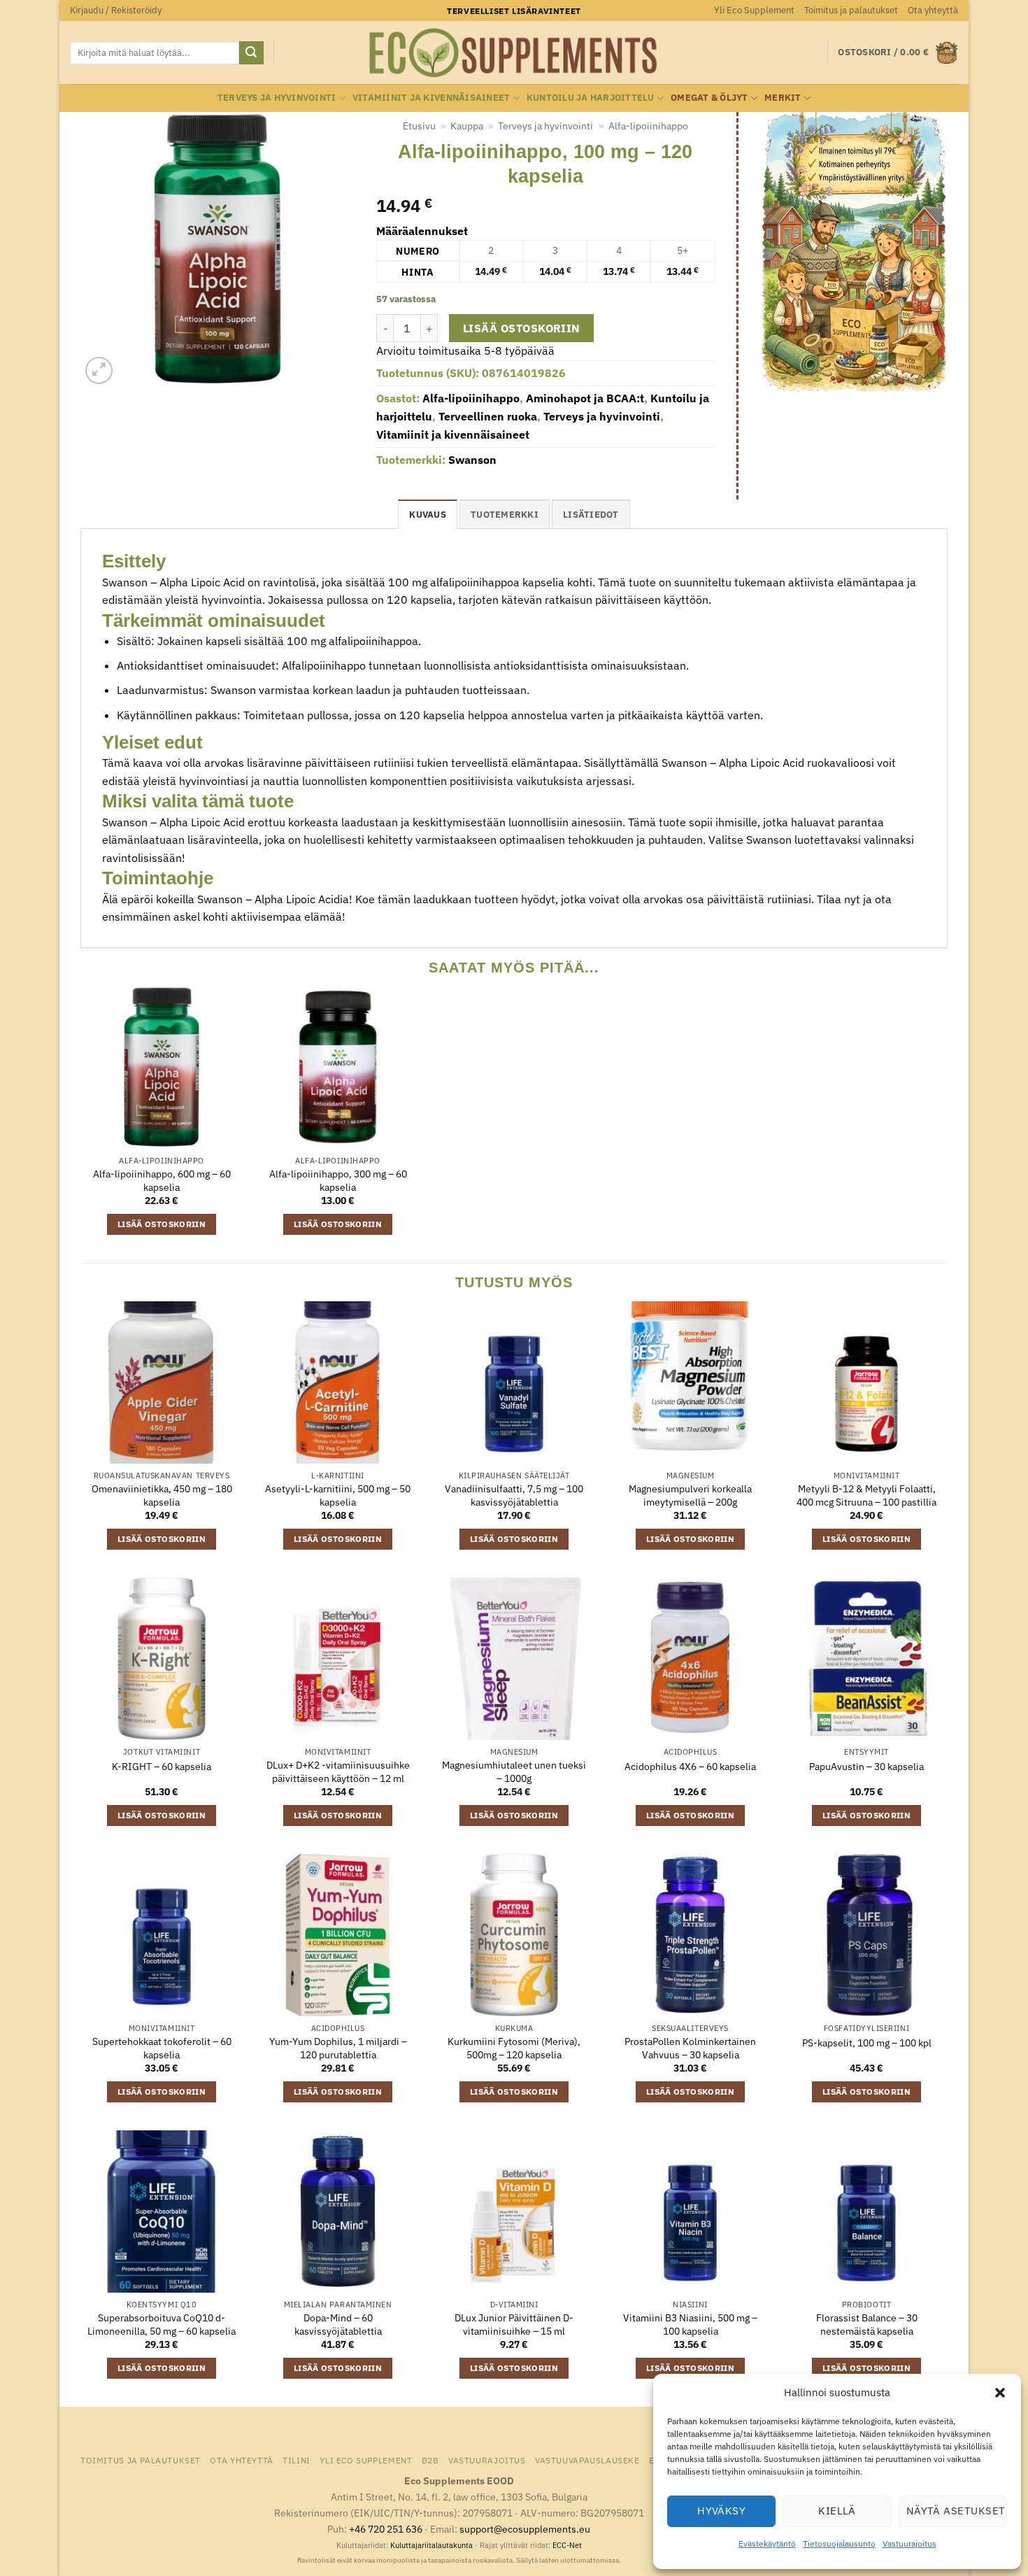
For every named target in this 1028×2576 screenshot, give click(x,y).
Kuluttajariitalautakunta (431, 2545)
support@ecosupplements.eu (525, 2529)
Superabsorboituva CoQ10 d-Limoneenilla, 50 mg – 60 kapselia (162, 2324)
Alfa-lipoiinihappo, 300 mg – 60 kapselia (338, 1181)
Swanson (472, 460)
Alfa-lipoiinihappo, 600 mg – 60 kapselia (162, 1181)
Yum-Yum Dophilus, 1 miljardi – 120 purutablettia (338, 2048)
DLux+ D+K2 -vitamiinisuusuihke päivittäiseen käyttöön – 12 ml (338, 1772)
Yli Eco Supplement (754, 10)
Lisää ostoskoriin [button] (162, 1224)
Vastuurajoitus (909, 2543)
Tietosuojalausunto (839, 2543)
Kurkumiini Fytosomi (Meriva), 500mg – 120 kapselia (514, 2048)
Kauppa (467, 126)
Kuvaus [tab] (428, 515)
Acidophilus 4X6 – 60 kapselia (690, 1767)
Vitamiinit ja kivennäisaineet (431, 98)
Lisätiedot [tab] (591, 515)
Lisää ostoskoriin (522, 328)
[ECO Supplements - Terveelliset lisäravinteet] (514, 53)
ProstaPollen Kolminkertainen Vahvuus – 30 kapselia (690, 2048)
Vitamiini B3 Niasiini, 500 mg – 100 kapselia (690, 2324)
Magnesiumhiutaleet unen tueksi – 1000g (514, 1772)
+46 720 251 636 (386, 2529)
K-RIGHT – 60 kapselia (162, 1767)
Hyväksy (721, 2511)
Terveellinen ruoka (488, 416)
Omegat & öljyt (709, 98)
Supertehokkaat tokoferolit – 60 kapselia (162, 2048)
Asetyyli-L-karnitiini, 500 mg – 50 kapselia (338, 1495)
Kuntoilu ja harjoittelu (591, 98)
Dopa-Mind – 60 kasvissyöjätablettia (338, 2324)
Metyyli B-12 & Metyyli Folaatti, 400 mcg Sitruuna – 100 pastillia (866, 1495)
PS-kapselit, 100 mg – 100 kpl (867, 2043)
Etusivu (419, 126)
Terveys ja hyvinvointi (277, 98)
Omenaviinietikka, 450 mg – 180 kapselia (162, 1495)
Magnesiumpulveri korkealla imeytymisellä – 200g (690, 1495)
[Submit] (251, 53)
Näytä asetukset (956, 2511)
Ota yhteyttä (933, 10)
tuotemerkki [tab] (505, 515)
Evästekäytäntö (767, 2543)
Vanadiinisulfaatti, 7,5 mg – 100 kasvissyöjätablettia (514, 1495)
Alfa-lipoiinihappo (648, 126)
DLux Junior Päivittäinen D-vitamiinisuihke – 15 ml (514, 2324)
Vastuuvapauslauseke (587, 2460)
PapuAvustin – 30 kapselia (866, 1767)
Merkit (783, 98)
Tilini (297, 2460)
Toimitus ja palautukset (851, 10)
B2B (430, 2460)
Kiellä (837, 2511)
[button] (1000, 2393)
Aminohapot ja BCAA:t (585, 398)
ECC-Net (567, 2545)
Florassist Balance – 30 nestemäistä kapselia (867, 2324)
